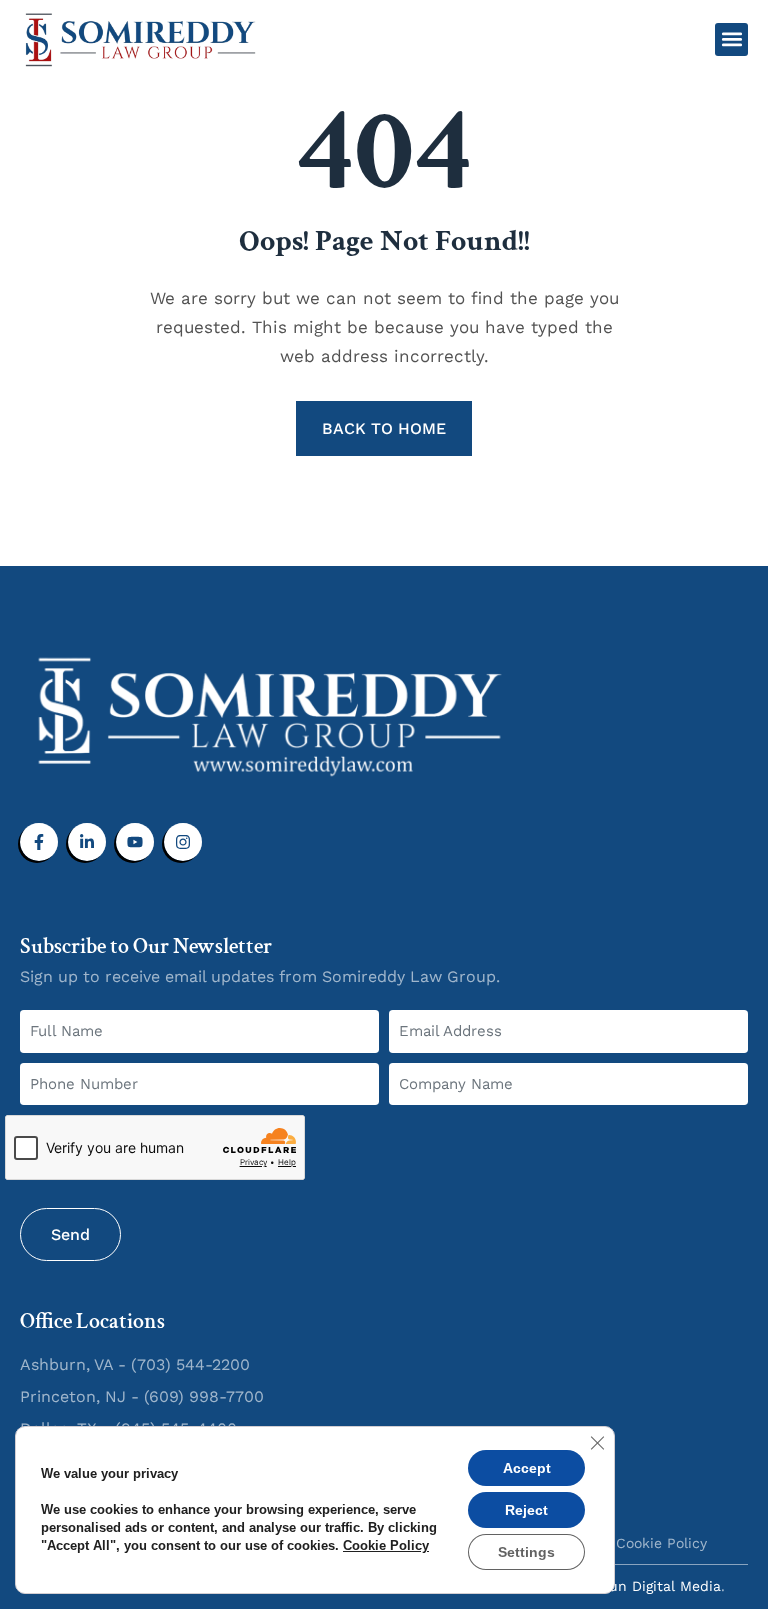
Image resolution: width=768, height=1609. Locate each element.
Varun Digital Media (654, 1586)
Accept (527, 1468)
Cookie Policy (386, 1545)
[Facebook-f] (39, 842)
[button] (731, 39)
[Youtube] (135, 842)
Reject (526, 1510)
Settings (526, 1552)
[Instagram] (183, 842)
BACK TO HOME (384, 428)
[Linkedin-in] (87, 842)
